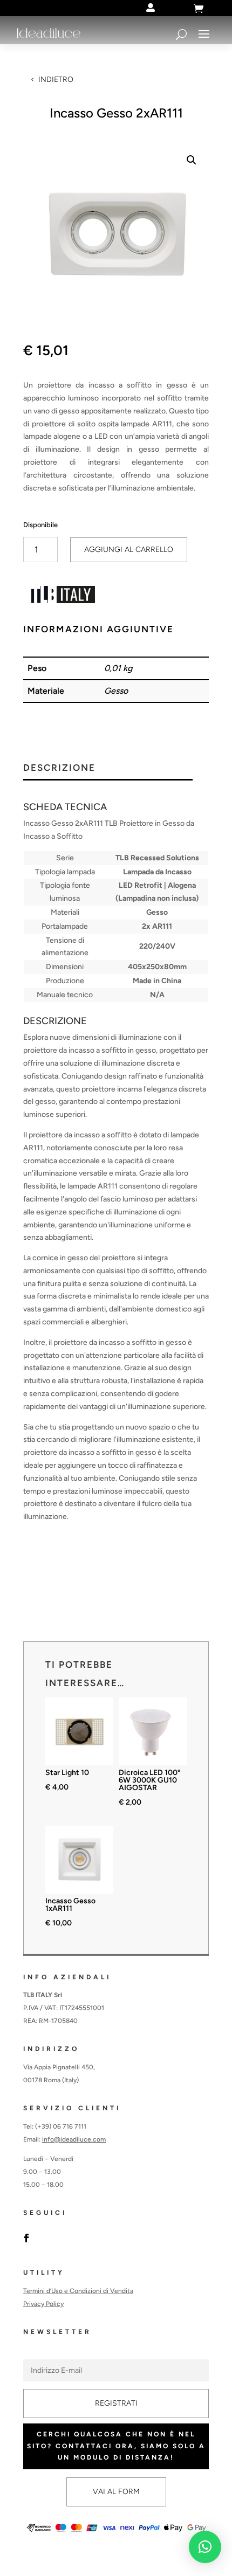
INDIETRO (56, 80)
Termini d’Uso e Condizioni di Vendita (78, 2291)
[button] (192, 160)
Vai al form (116, 2492)
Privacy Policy (43, 2304)
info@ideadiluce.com (74, 2139)
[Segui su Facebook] (26, 2238)
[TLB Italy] (64, 597)
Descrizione (59, 768)
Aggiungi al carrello (129, 550)
